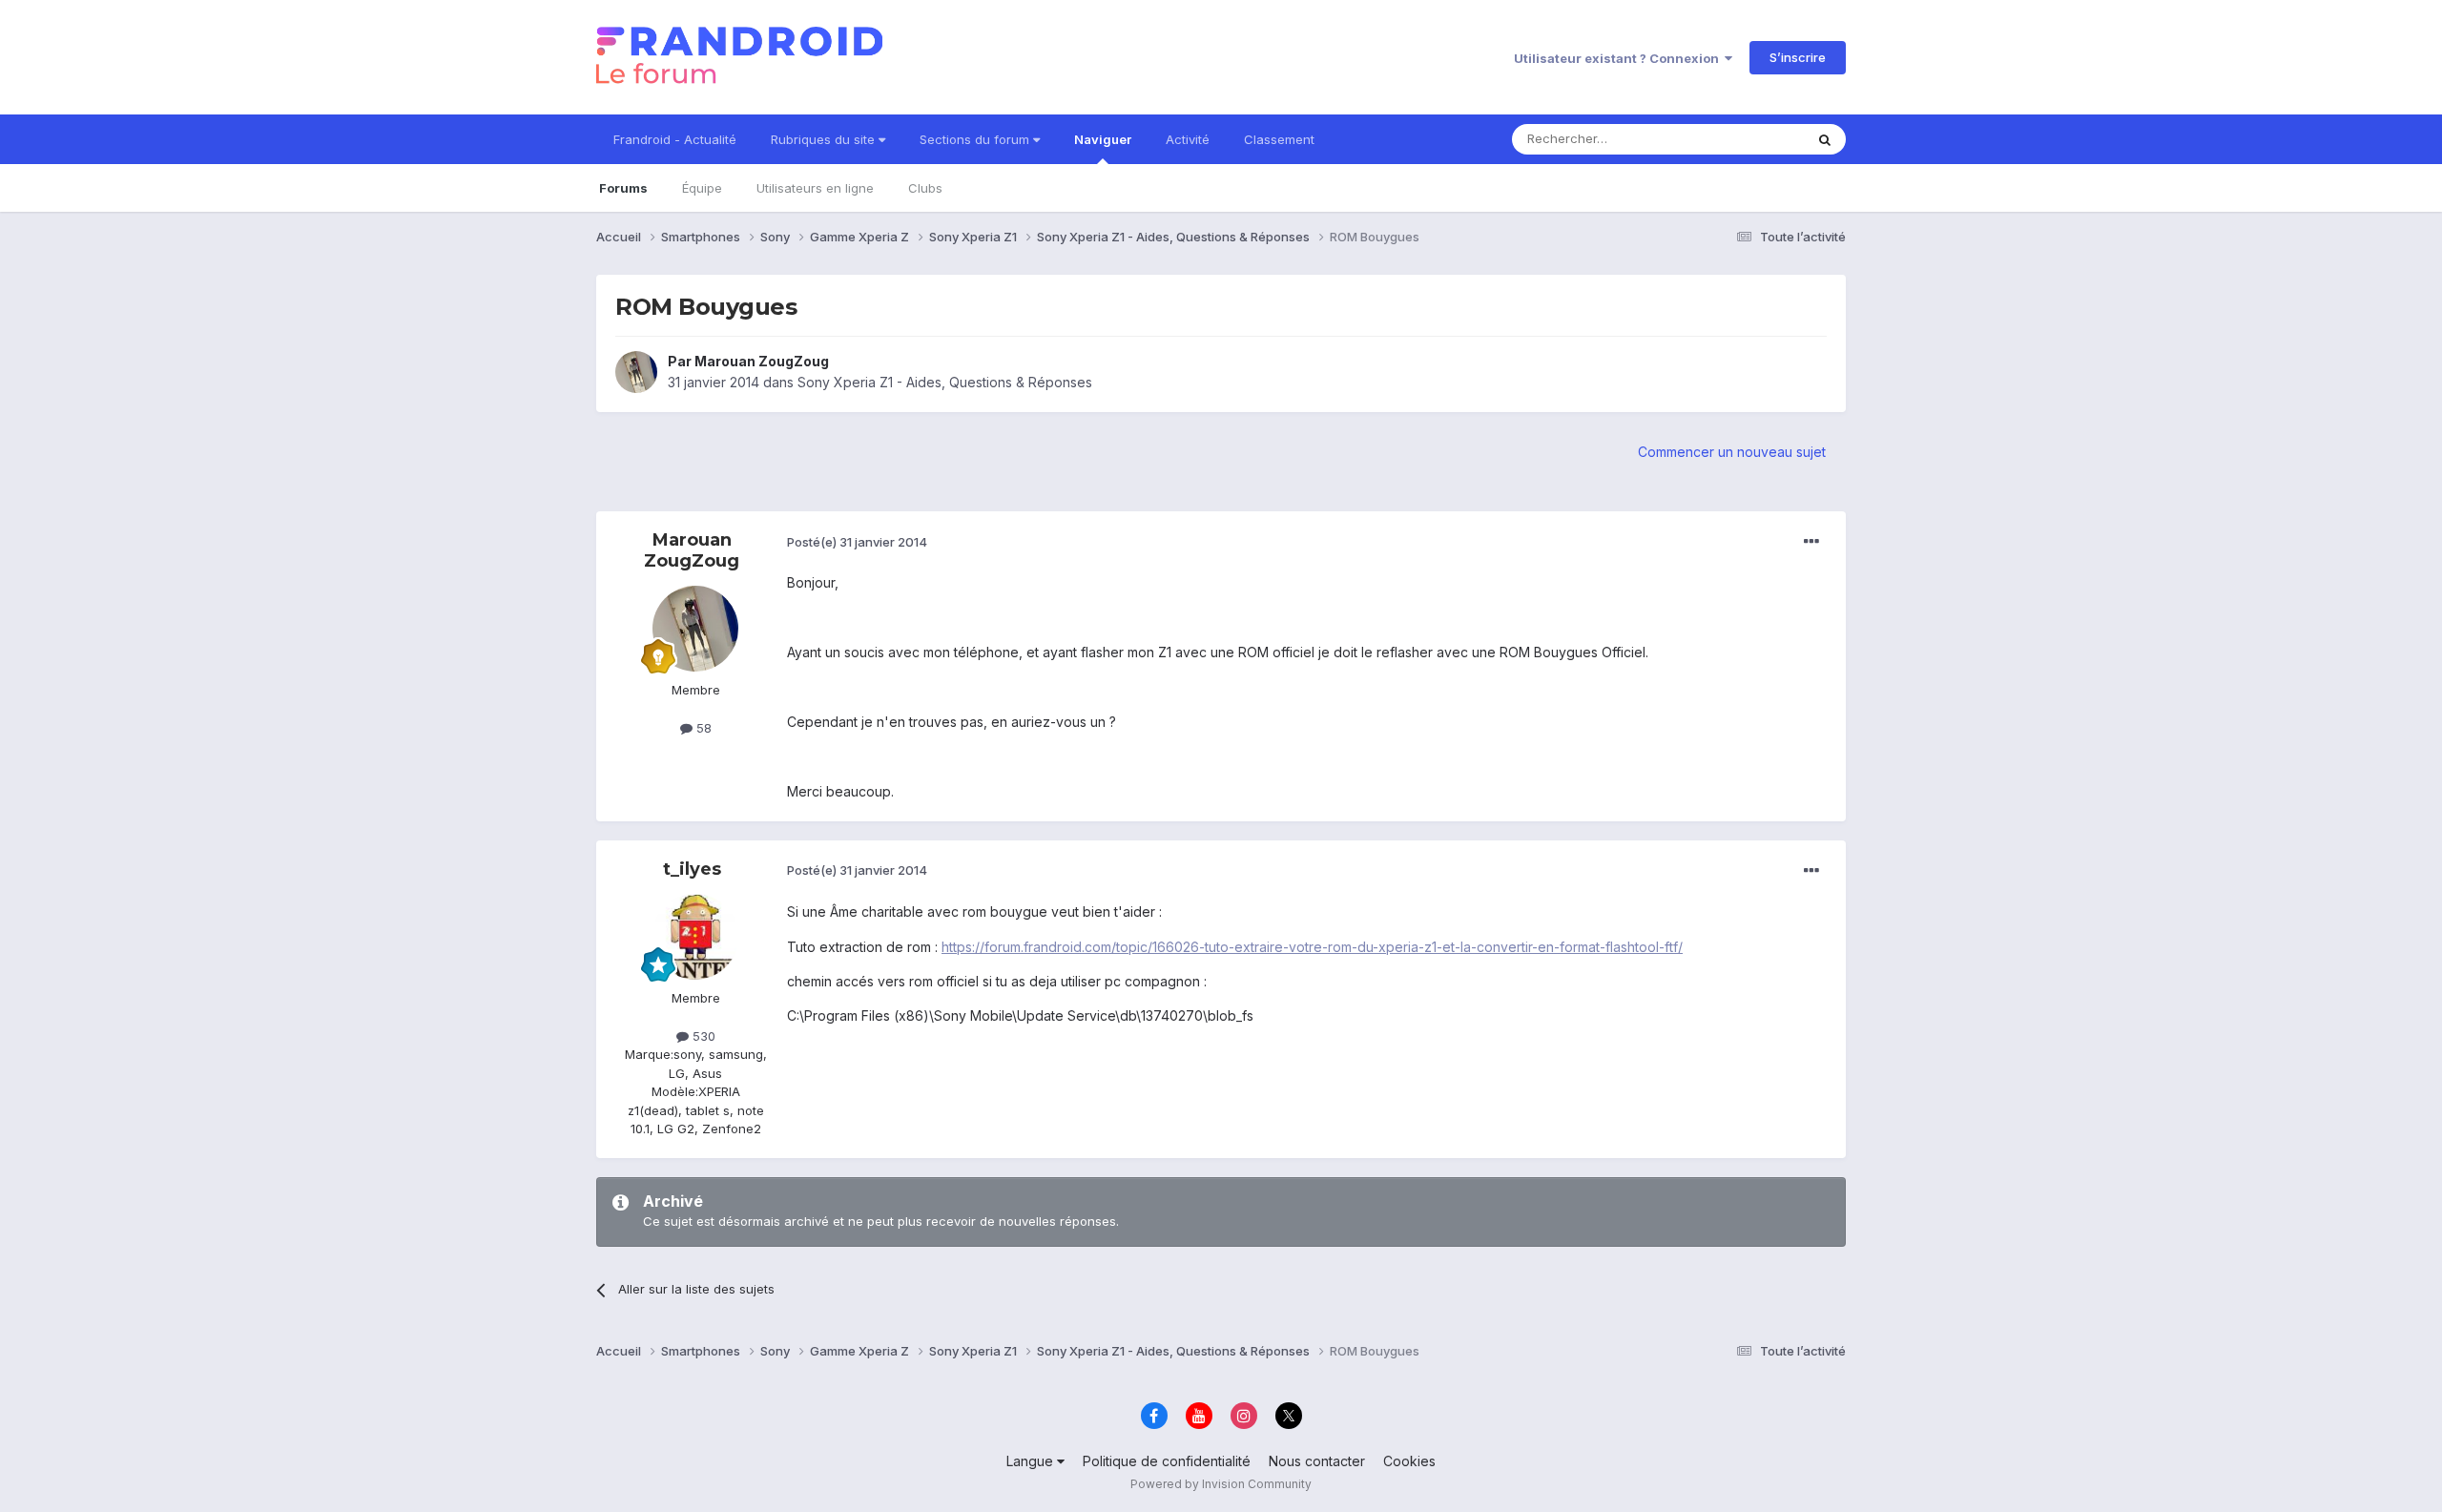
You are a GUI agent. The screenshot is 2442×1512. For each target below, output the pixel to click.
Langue (1032, 1461)
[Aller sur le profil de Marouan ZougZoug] (636, 372)
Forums (623, 188)
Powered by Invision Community (1221, 1484)
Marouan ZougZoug (762, 361)
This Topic (1748, 139)
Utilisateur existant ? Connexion (1619, 58)
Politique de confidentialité (1167, 1461)
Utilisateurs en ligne (815, 188)
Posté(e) (857, 542)
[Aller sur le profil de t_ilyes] (695, 937)
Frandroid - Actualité (675, 139)
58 (702, 728)
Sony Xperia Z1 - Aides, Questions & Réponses (945, 382)
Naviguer (1103, 139)
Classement (1279, 139)
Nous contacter (1317, 1461)
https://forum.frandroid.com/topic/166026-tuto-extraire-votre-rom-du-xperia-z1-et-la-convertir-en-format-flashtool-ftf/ (1312, 947)
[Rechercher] (1825, 139)
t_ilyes (692, 869)
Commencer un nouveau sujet (1732, 452)
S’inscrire (1798, 57)
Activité (1188, 139)
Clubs (925, 188)
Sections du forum (976, 139)
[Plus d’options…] (1811, 542)
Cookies (1409, 1461)
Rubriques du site (825, 139)
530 (702, 1036)
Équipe (702, 188)
